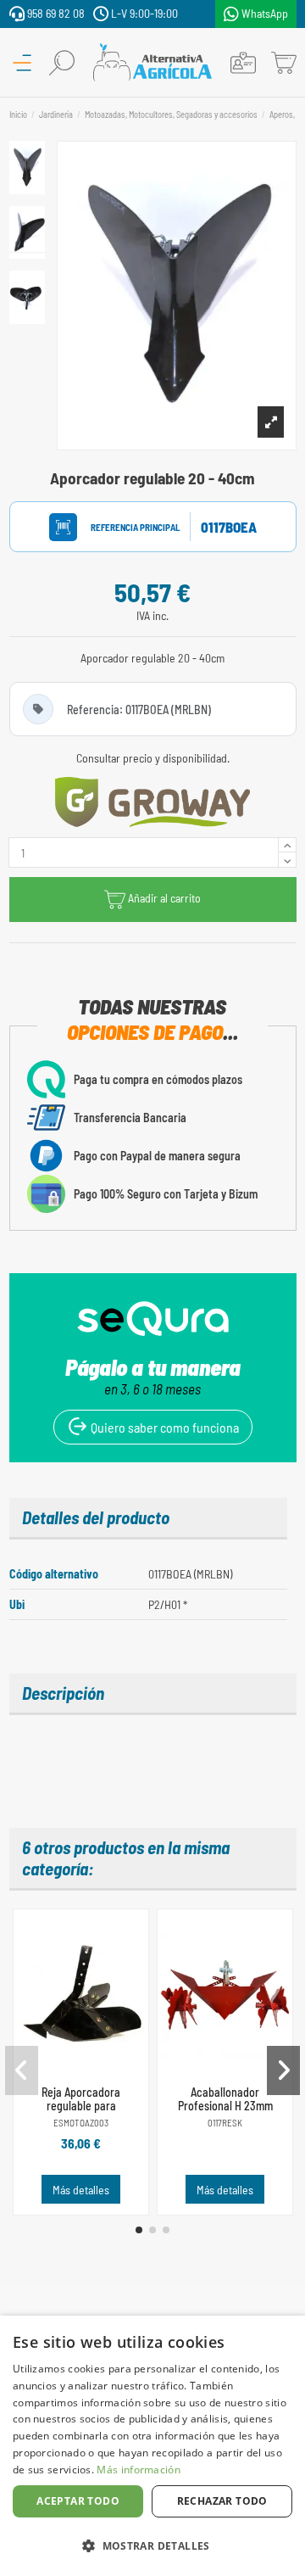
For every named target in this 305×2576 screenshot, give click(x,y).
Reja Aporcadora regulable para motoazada (81, 2107)
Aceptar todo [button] (78, 2501)
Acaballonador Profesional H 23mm (225, 2099)
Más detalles (81, 2190)
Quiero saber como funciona (164, 1427)
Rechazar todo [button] (222, 2501)
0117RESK (225, 2123)
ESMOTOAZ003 (81, 2123)
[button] (139, 2230)
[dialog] (152, 2446)
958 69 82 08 (55, 13)
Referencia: (119, 527)
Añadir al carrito (164, 898)
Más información (139, 2470)
